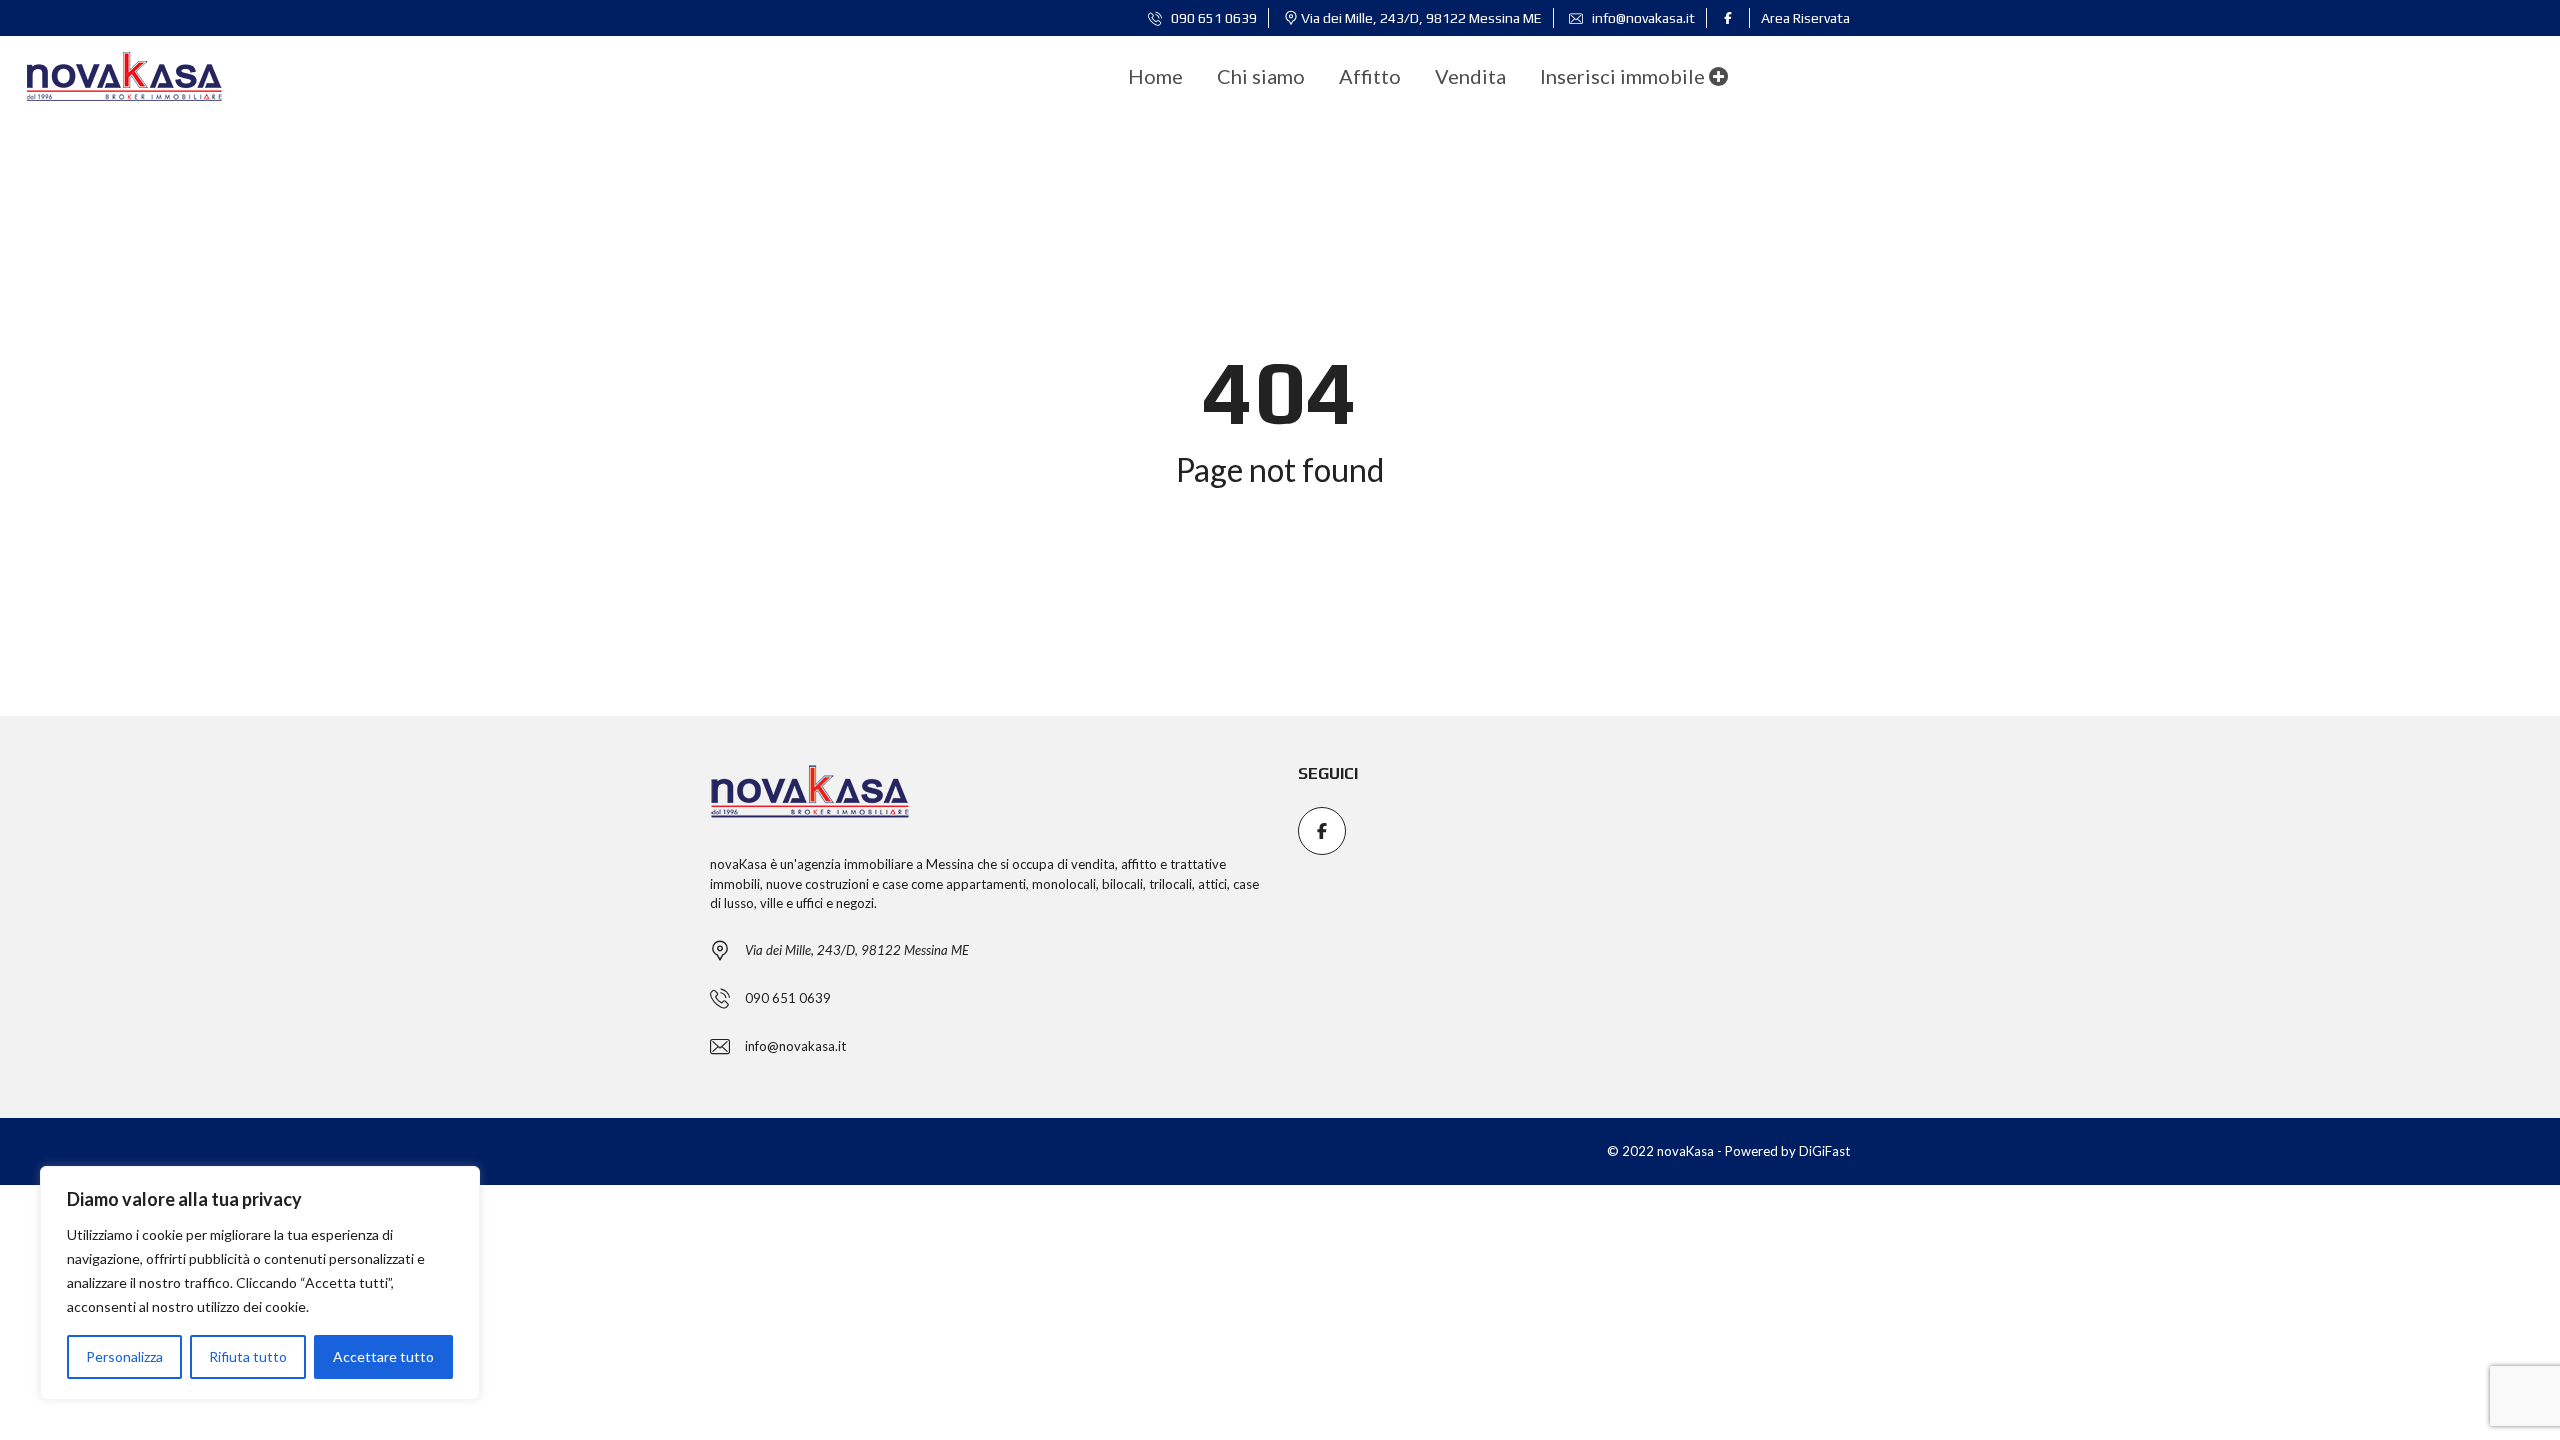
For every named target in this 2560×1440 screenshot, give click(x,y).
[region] (260, 1283)
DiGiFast (1824, 1151)
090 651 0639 (1212, 18)
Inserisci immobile (1624, 76)
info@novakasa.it (1642, 18)
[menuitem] (1155, 76)
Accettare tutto (383, 1356)
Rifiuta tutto (248, 1356)
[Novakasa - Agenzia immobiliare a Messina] (124, 76)
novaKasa (738, 864)
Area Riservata (1805, 18)
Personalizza (124, 1356)
